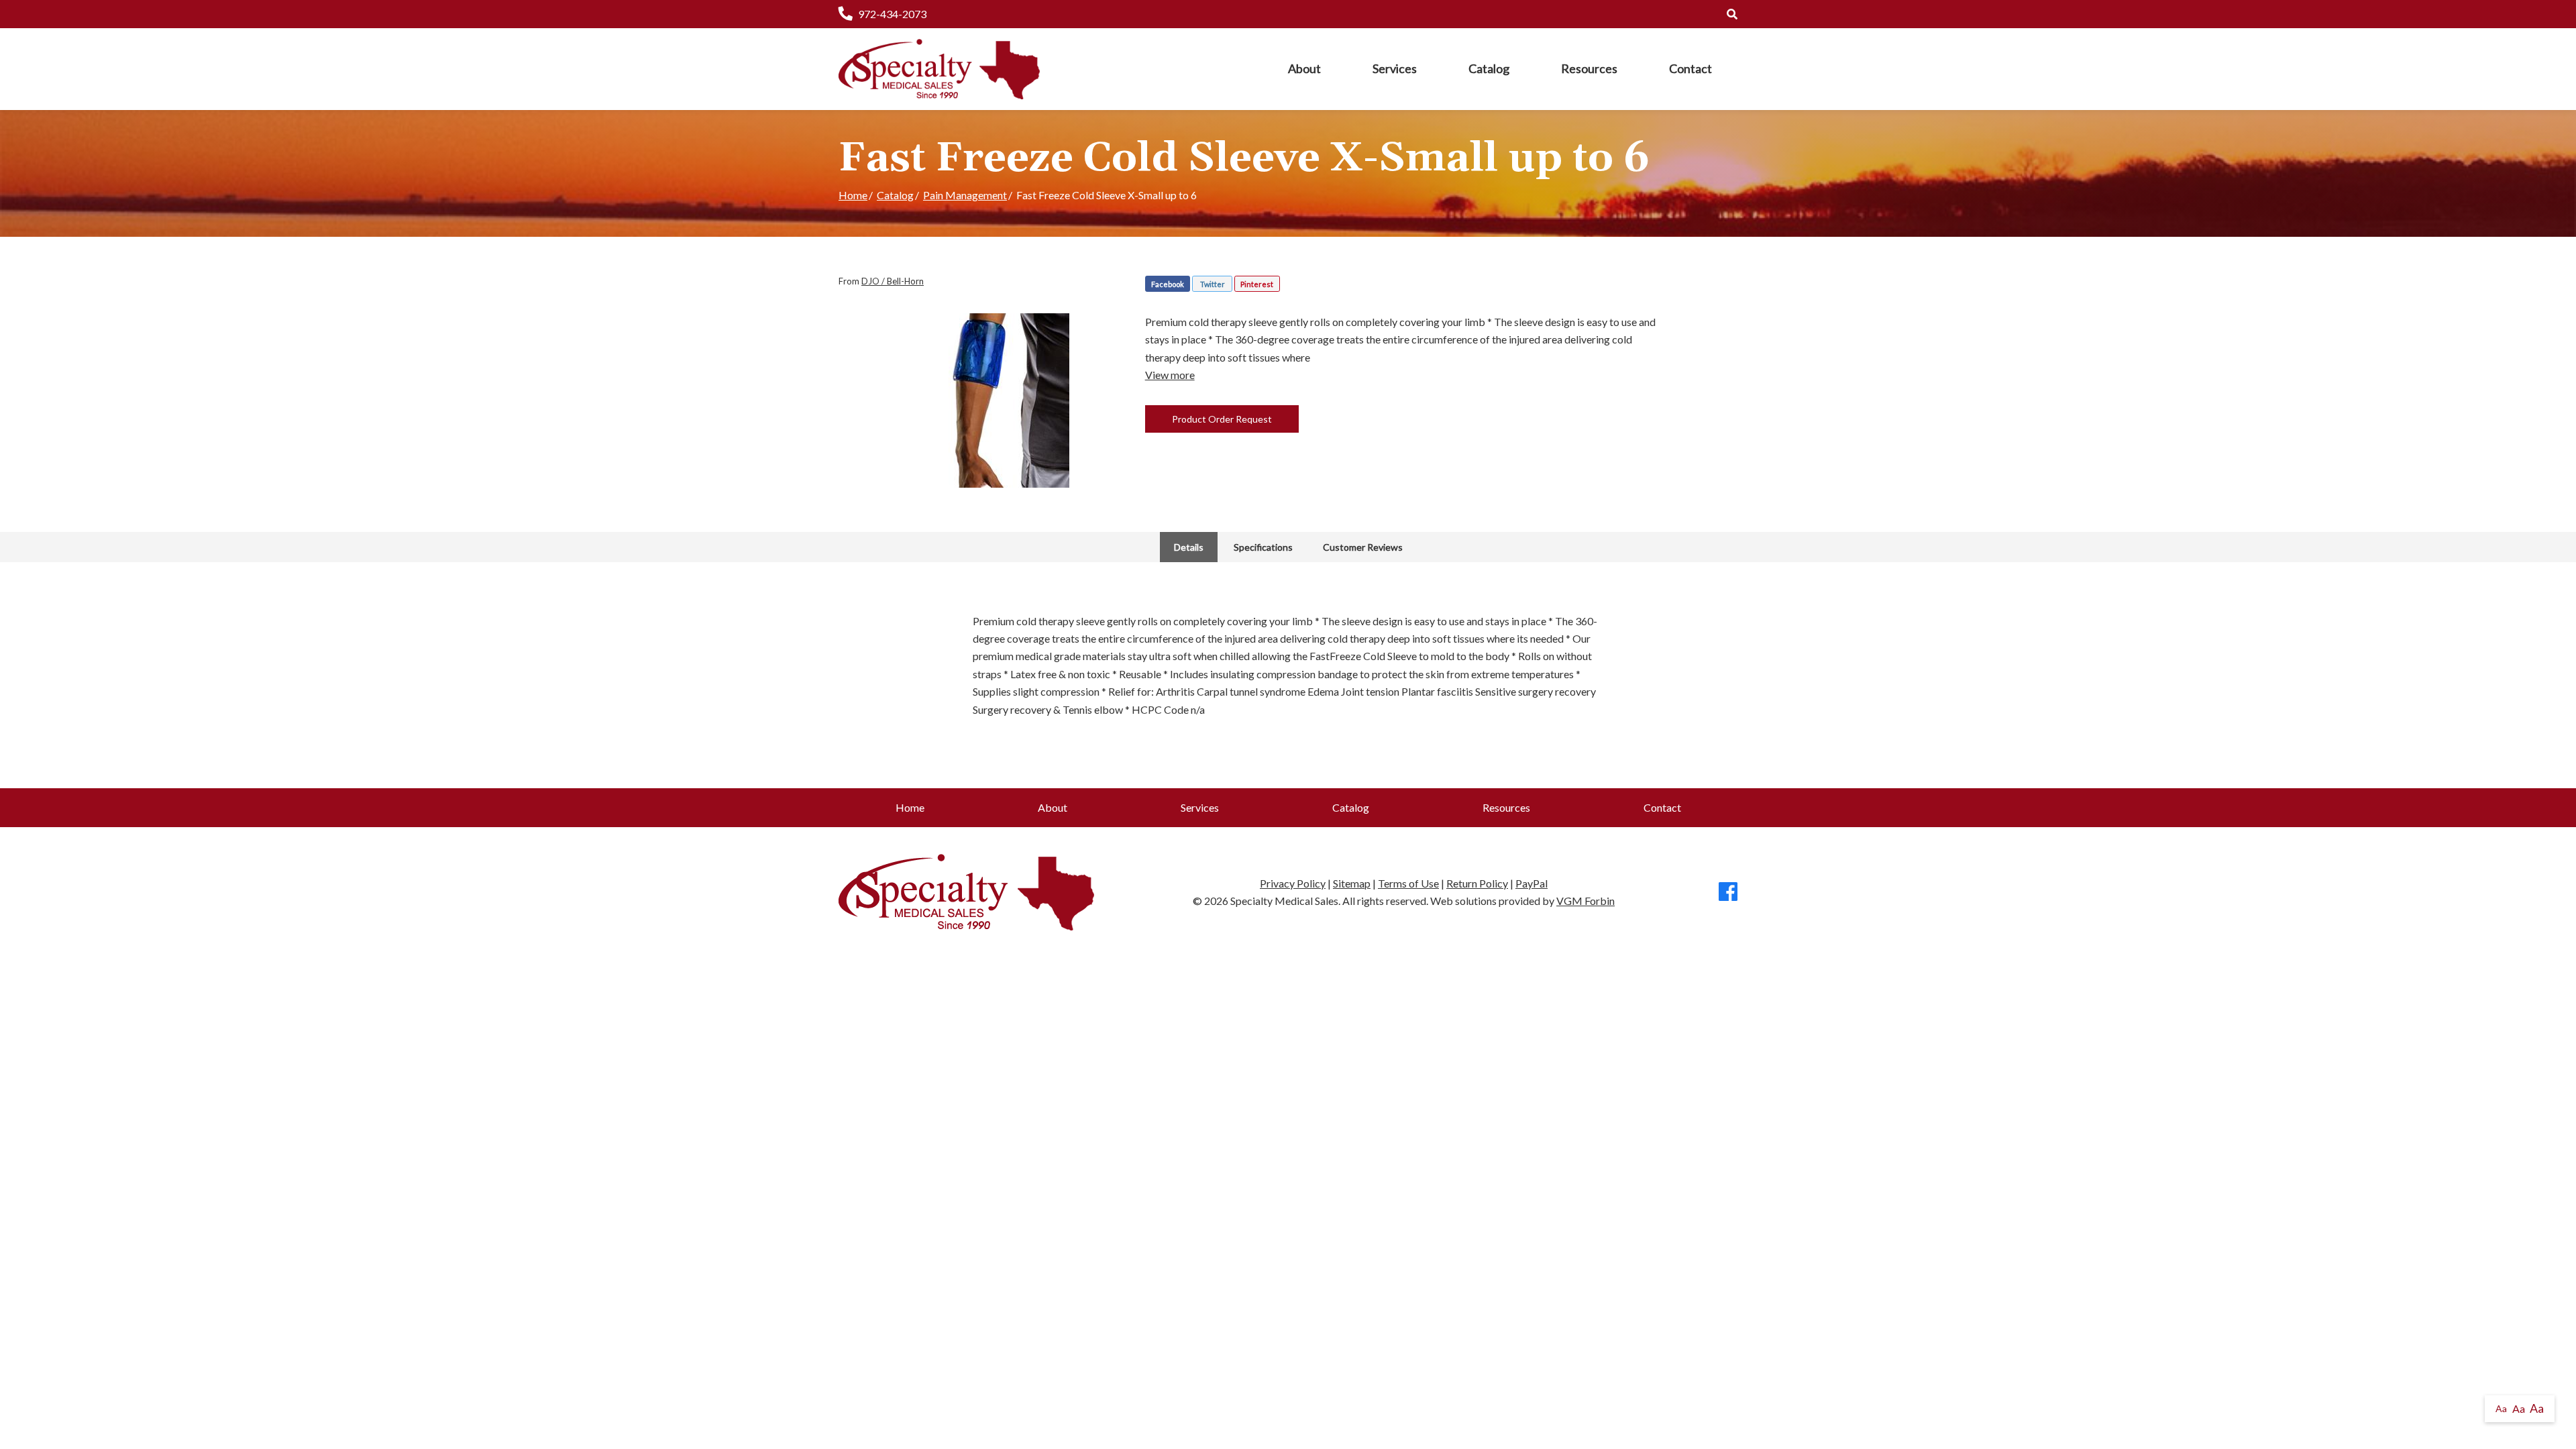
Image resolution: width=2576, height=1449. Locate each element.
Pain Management (965, 195)
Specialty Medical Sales (1284, 901)
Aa (2501, 1408)
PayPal (1532, 883)
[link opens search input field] (1732, 14)
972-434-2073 (892, 14)
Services (1395, 68)
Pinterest (1257, 284)
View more (1170, 375)
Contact (1690, 68)
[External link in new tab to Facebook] (1728, 893)
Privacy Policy (1293, 883)
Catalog (1489, 68)
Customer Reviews (1363, 547)
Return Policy (1477, 883)
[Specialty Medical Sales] (939, 69)
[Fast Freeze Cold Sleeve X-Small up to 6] (982, 400)
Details (1189, 547)
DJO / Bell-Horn (893, 281)
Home (853, 195)
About (1304, 68)
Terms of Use (1408, 883)
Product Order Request (1222, 419)
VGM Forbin (1586, 901)
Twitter (1213, 284)
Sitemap (1352, 883)
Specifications (1263, 547)
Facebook (1168, 284)
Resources (1589, 68)
